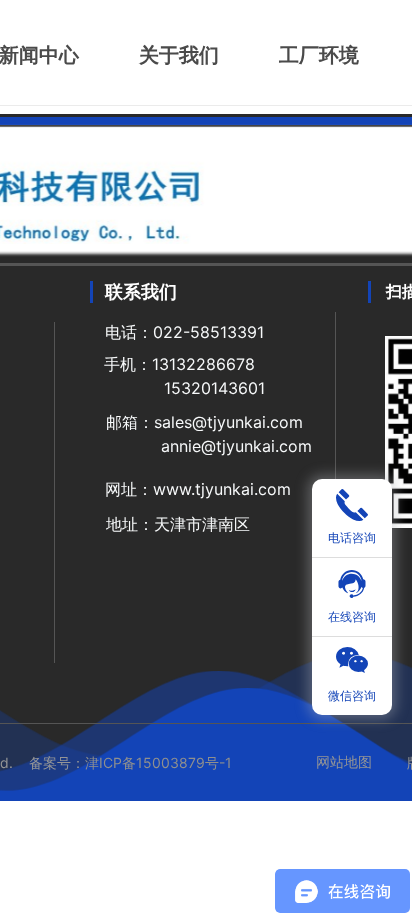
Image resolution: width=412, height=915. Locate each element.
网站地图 (344, 761)
